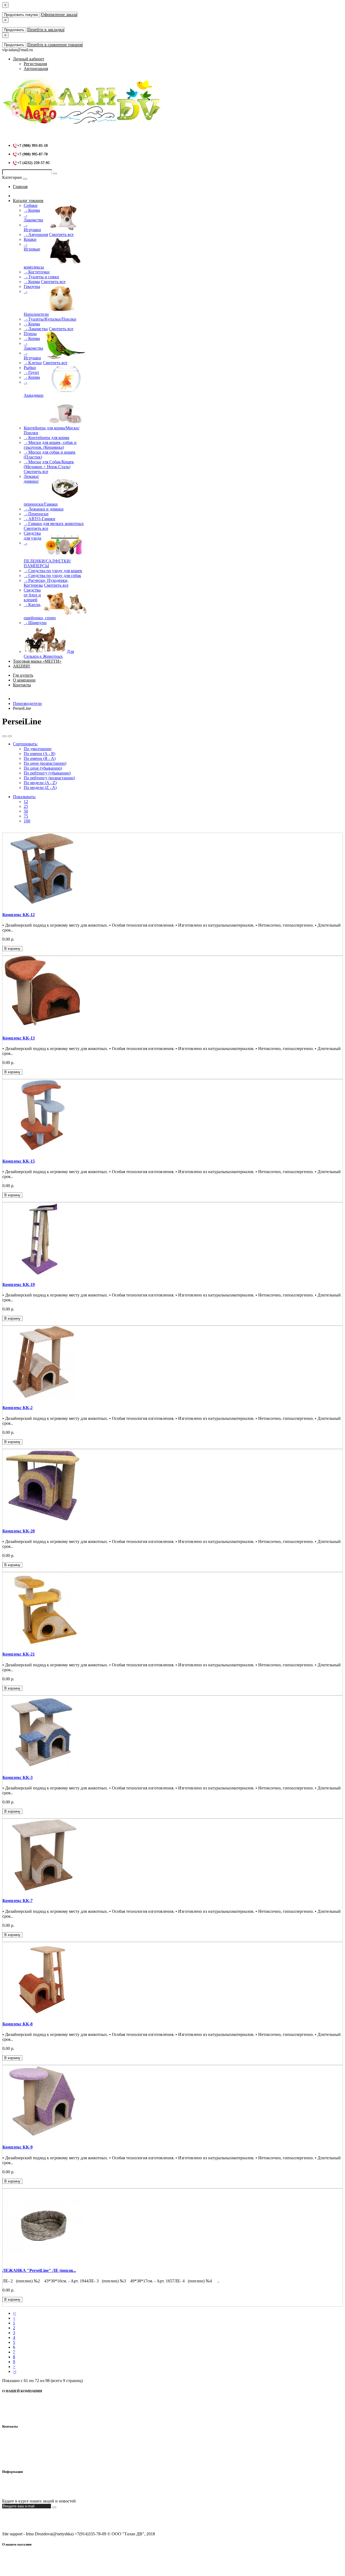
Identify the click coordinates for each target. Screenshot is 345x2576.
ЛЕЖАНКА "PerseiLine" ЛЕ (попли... (39, 2270)
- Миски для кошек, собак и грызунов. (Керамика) (50, 445)
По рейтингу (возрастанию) (49, 778)
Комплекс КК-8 (18, 2024)
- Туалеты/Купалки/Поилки (50, 319)
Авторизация (36, 69)
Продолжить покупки (21, 15)
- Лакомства (33, 218)
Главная (20, 187)
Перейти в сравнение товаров (55, 45)
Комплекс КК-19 (19, 1284)
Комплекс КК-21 (19, 1654)
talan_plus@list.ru (28, 2451)
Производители (27, 703)
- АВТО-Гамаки (39, 519)
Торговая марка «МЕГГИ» (37, 661)
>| (15, 2371)
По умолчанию (38, 749)
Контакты (22, 685)
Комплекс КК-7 (18, 1901)
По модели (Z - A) (40, 788)
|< (15, 2313)
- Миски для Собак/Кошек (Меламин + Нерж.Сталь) (49, 464)
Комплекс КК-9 (18, 2147)
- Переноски (36, 514)
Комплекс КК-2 (18, 1408)
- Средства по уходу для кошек (53, 571)
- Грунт (31, 372)
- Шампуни (35, 623)
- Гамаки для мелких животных (54, 524)
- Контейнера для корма (46, 438)
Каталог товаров (28, 201)
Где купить (23, 675)
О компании (24, 680)
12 (26, 802)
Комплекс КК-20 (19, 1531)
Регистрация (35, 64)
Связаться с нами (29, 2492)
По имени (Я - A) (40, 758)
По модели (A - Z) (40, 783)
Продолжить (14, 30)
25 (26, 806)
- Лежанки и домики (44, 509)
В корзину (12, 949)
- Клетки (33, 363)
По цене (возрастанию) (45, 763)
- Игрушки (32, 227)
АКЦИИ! (22, 666)
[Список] (4, 736)
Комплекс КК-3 (18, 1777)
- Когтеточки (37, 272)
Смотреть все (61, 234)
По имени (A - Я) (39, 754)
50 (26, 811)
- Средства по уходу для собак (52, 576)
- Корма (32, 210)
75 (26, 816)
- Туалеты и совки (41, 277)
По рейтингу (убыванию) (47, 773)
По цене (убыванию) (43, 768)
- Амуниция (36, 234)
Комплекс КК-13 (19, 1038)
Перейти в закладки (46, 29)
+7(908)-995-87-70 (29, 2437)
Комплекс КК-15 (19, 1161)
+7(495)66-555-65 (29, 2447)
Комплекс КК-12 (19, 915)
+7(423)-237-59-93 (29, 2442)
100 (27, 821)
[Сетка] (10, 736)
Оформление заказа (59, 14)
